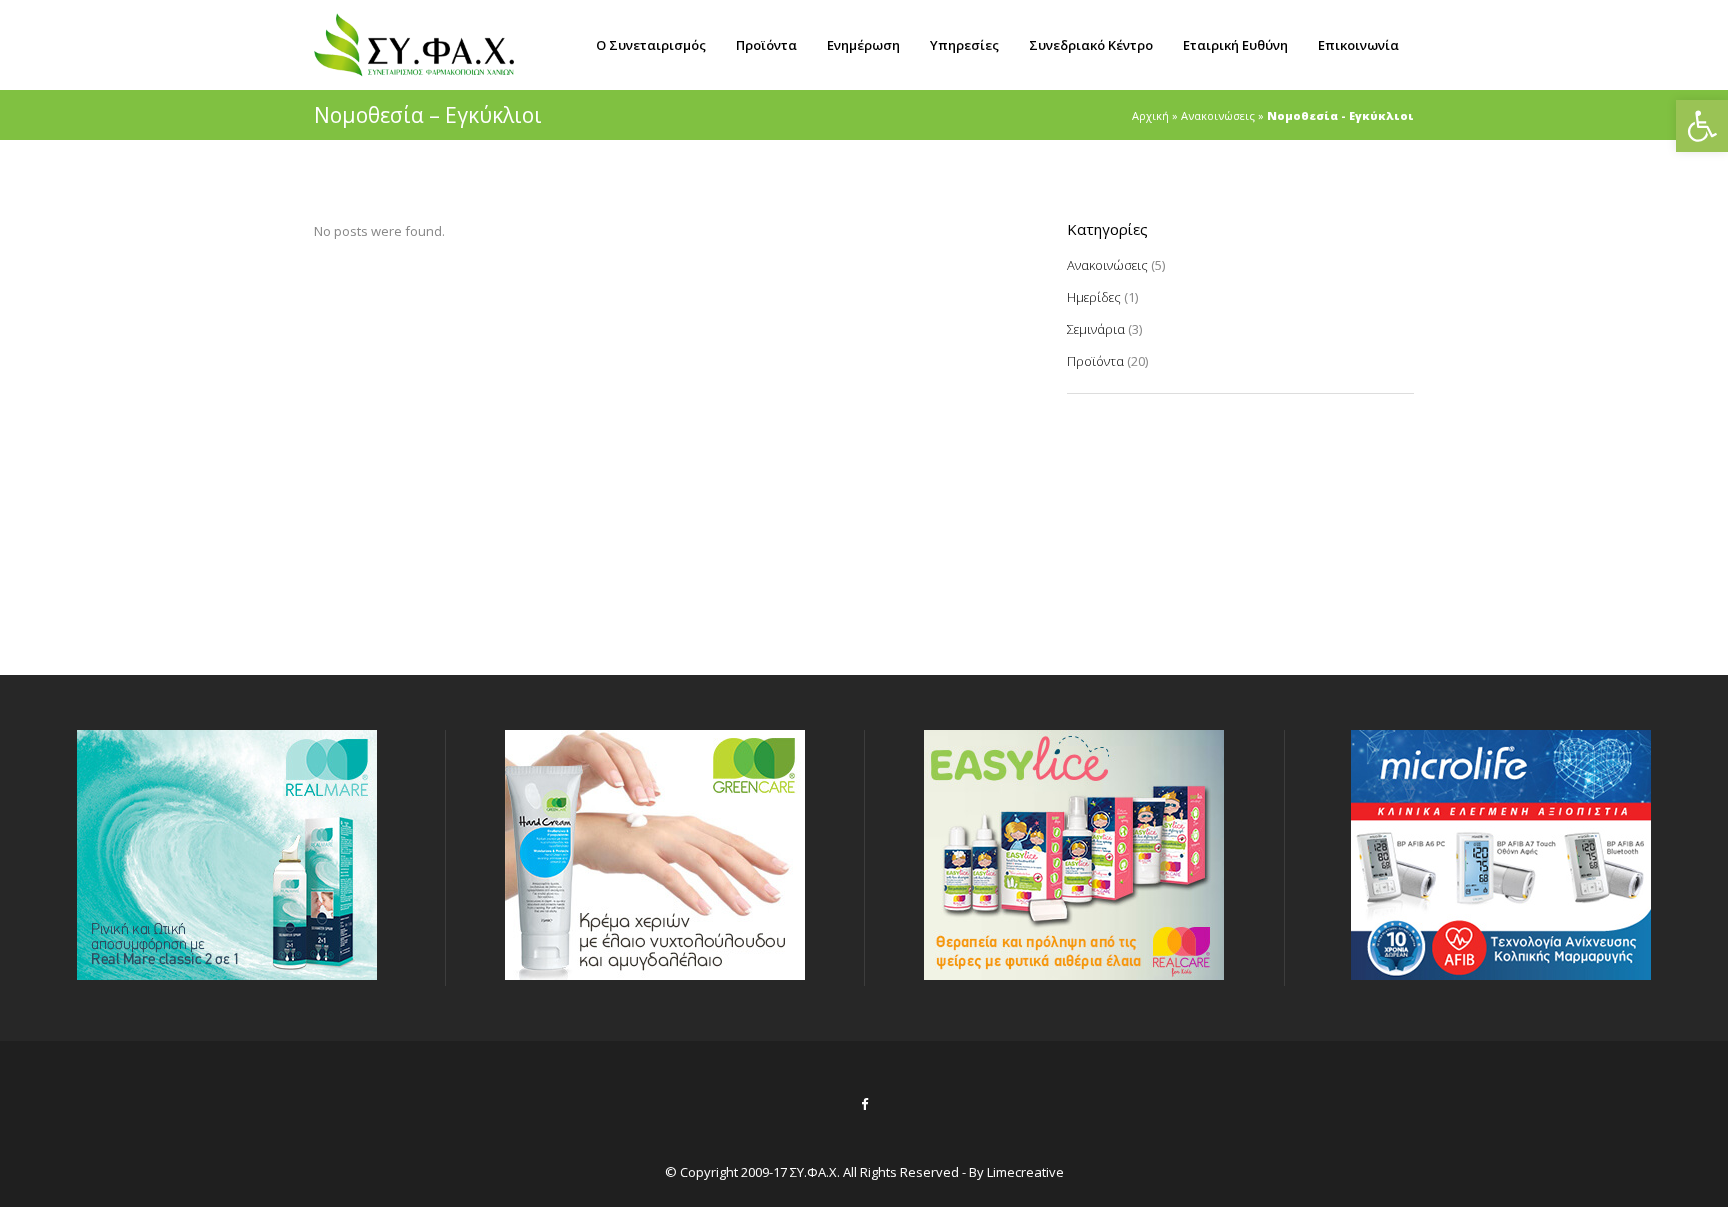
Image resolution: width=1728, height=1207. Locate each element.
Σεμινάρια (1096, 329)
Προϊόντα (1095, 361)
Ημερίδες (1094, 297)
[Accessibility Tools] (1702, 126)
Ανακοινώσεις (1218, 115)
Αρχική (1150, 115)
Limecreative (1025, 1172)
